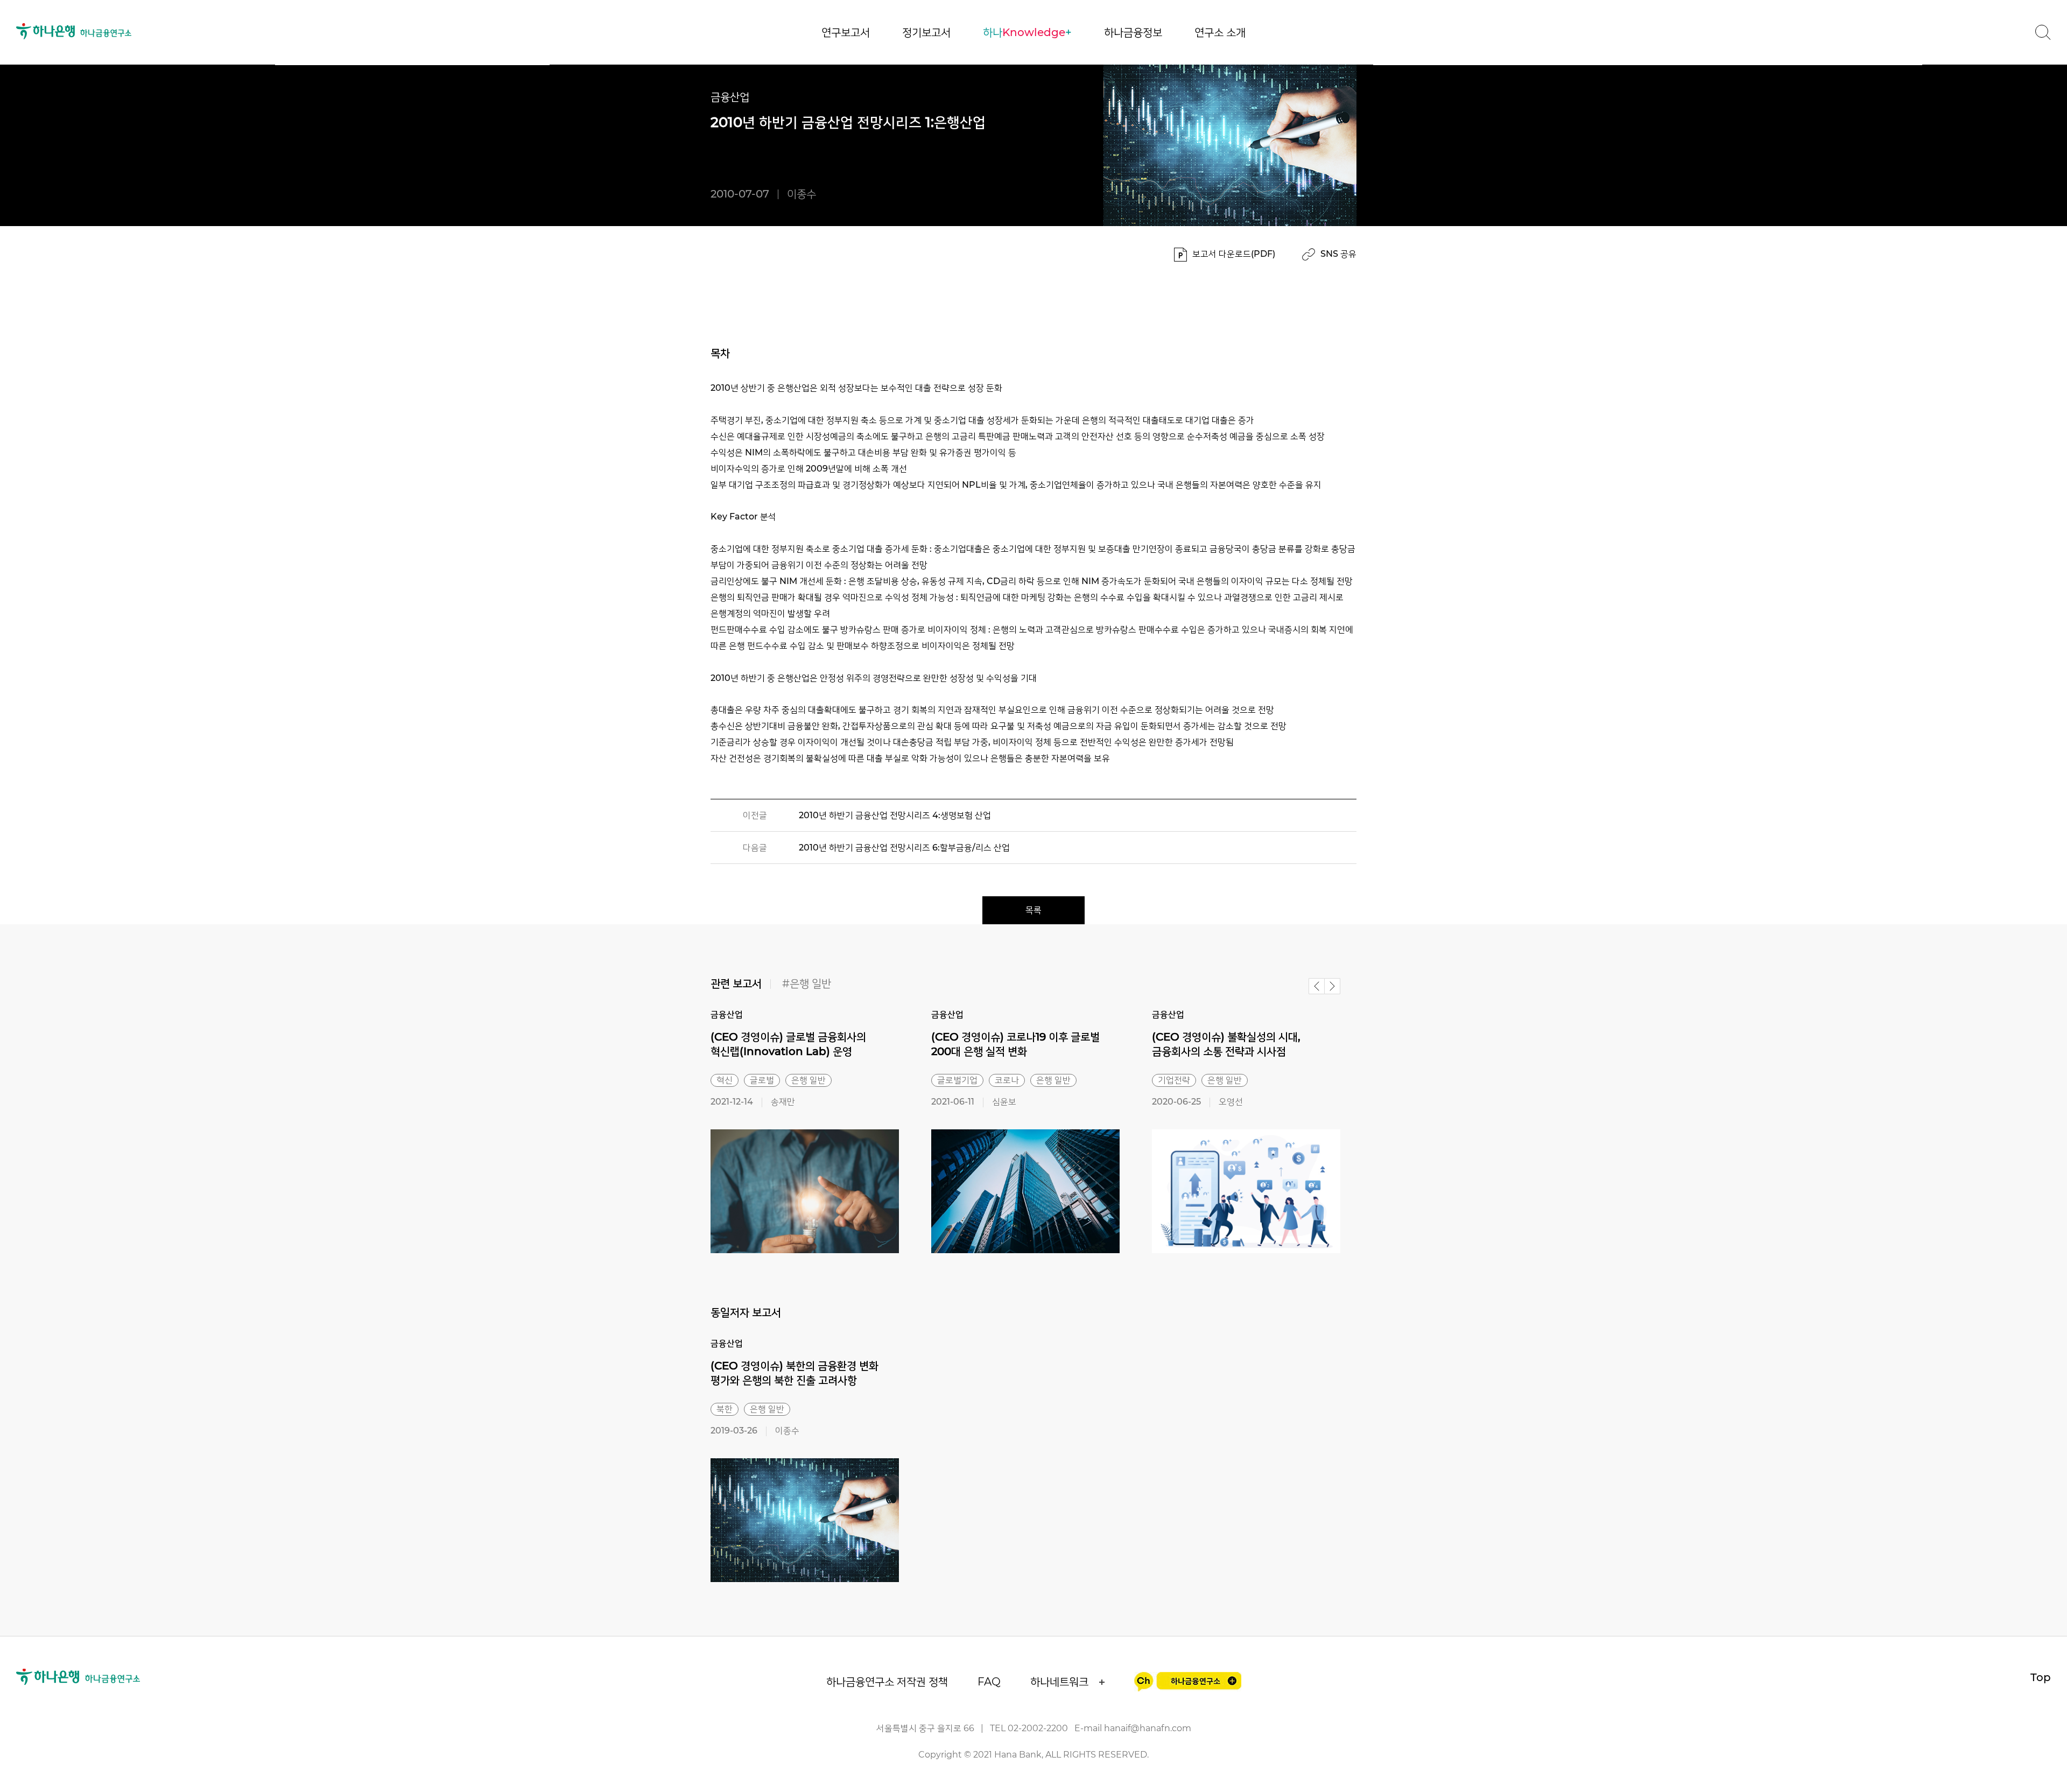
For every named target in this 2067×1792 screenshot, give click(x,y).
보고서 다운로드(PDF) (1234, 254)
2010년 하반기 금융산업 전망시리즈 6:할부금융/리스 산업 (904, 848)
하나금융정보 (1133, 32)
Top (2041, 1677)
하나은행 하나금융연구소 (74, 31)
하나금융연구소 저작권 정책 (887, 1682)
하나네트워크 (1059, 1682)
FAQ (989, 1682)
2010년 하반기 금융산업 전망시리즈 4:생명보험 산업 (895, 815)
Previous (1317, 986)
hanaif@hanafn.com (1148, 1728)
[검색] (2043, 32)
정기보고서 (926, 32)
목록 (1033, 910)
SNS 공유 (1338, 254)
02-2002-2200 (1038, 1728)
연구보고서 (846, 32)
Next (1332, 986)
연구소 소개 (1220, 32)
